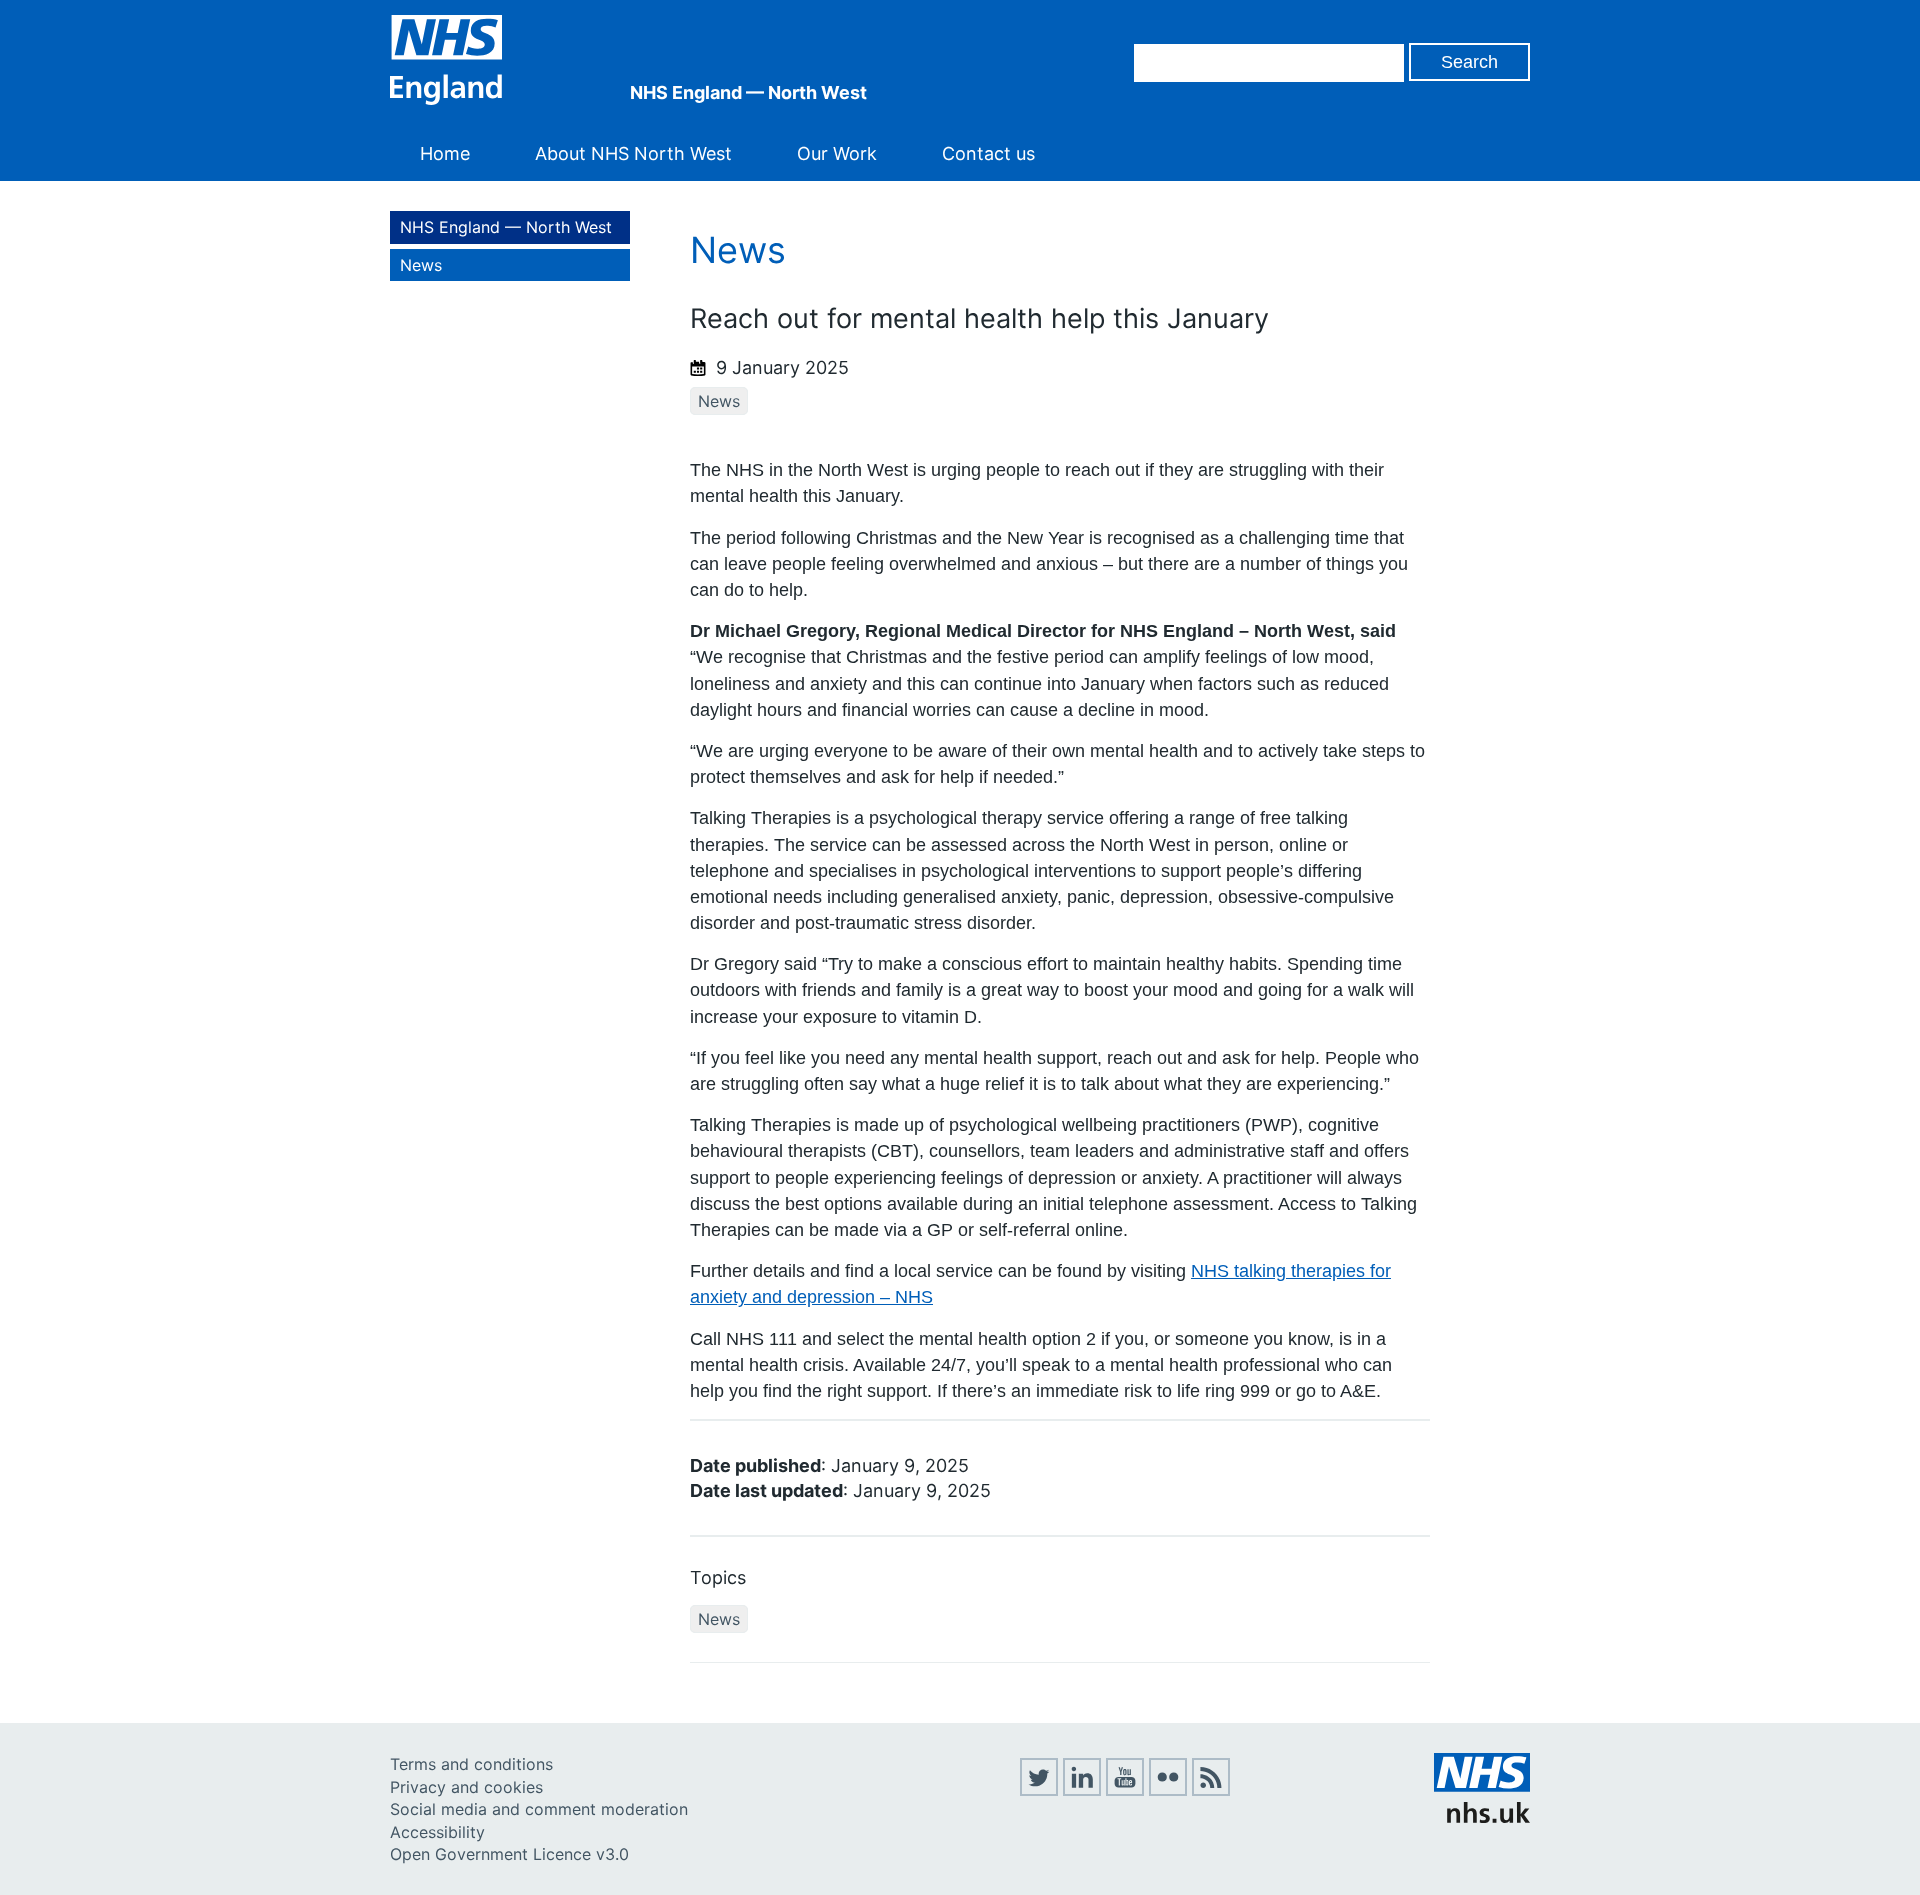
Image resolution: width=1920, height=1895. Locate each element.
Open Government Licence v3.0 (509, 1854)
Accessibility (437, 1832)
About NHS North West (633, 153)
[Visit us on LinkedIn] (1082, 1790)
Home (445, 153)
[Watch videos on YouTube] (1125, 1790)
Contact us (988, 153)
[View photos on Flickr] (1168, 1790)
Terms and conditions (471, 1764)
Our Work (837, 153)
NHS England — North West (506, 227)
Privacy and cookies (466, 1787)
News (421, 265)
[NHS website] (1482, 1817)
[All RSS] (1211, 1790)
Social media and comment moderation (539, 1809)
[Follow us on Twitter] (1039, 1790)
